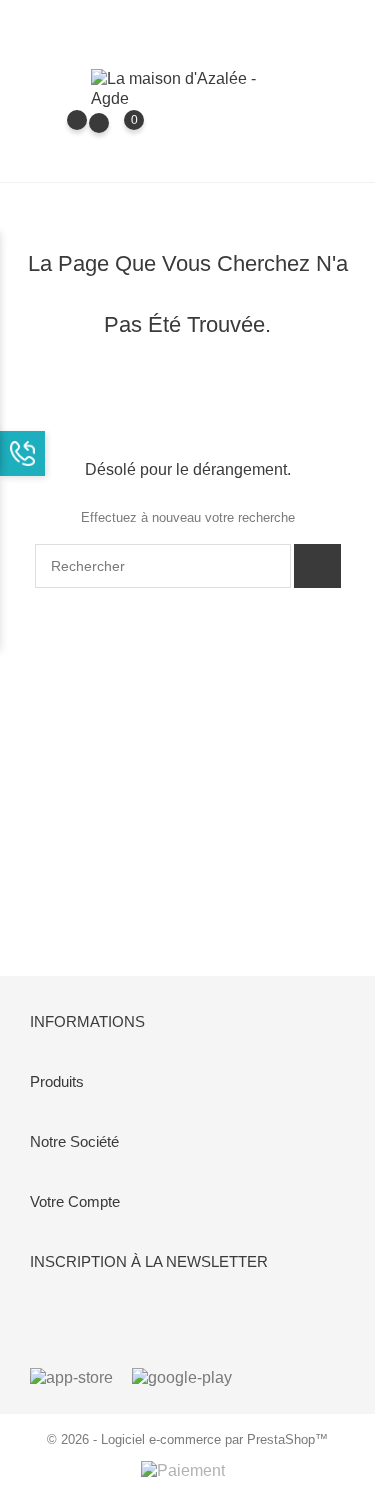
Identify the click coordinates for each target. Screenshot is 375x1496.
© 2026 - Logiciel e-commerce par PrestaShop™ (187, 1439)
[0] (114, 134)
